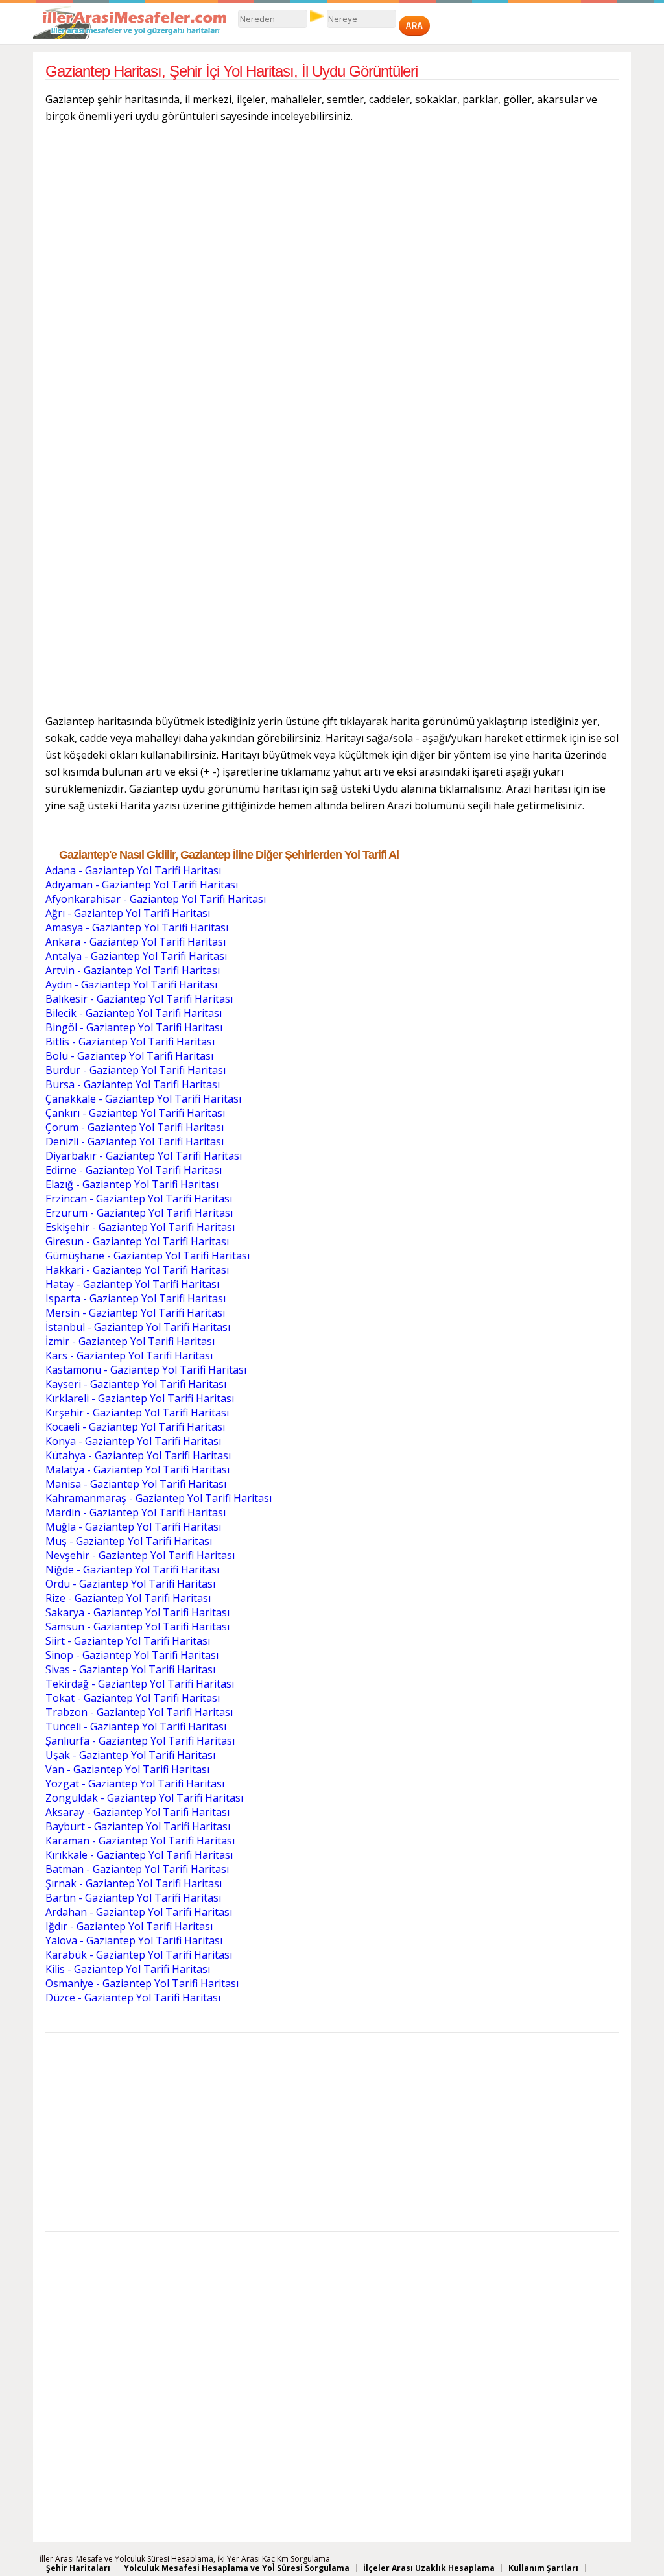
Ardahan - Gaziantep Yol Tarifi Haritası (139, 1912)
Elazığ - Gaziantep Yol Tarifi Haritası (132, 1184)
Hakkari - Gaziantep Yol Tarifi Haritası (137, 1270)
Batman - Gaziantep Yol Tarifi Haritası (137, 1869)
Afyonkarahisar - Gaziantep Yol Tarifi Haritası (156, 899)
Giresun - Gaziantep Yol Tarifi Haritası (137, 1241)
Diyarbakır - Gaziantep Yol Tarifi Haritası (144, 1156)
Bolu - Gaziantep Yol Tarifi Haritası (129, 1056)
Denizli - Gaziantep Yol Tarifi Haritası (135, 1141)
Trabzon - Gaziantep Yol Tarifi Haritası (139, 1712)
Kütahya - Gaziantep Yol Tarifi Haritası (138, 1455)
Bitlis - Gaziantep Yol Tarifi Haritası (130, 1042)
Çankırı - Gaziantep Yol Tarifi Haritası (135, 1113)
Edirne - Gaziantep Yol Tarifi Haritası (134, 1170)
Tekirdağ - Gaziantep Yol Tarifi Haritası (140, 1684)
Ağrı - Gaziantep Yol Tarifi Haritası (128, 913)
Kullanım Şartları (543, 2568)
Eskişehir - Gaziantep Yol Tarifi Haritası (140, 1227)
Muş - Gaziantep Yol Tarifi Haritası (129, 1541)
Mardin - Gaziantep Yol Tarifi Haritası (136, 1512)
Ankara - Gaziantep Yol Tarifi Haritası (136, 942)
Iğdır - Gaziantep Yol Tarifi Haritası (129, 1926)
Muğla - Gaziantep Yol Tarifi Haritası (133, 1527)
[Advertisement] (332, 244)
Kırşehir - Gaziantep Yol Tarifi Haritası (137, 1413)
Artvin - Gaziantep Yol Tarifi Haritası (133, 970)
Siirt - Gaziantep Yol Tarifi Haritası (128, 1641)
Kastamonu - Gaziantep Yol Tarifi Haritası (146, 1370)
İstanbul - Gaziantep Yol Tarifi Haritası (138, 1327)
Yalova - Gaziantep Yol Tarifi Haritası (134, 1940)
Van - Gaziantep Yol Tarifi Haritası (127, 1769)
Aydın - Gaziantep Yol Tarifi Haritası (131, 984)
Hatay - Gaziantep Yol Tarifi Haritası (132, 1284)
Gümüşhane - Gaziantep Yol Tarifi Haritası (148, 1256)
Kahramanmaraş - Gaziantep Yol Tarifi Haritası (159, 1498)
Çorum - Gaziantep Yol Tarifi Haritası (135, 1127)
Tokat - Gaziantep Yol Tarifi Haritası (133, 1698)
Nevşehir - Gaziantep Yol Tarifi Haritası (140, 1555)
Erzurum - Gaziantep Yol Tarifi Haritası (139, 1213)
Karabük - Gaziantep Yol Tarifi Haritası (139, 1955)
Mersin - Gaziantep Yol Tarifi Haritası (135, 1313)
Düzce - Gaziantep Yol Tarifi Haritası (133, 1998)
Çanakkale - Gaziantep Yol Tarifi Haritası (143, 1099)
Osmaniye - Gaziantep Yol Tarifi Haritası (142, 1983)
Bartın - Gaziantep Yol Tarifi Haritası (133, 1898)
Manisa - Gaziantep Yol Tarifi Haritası (136, 1484)
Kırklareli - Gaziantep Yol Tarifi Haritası (140, 1398)
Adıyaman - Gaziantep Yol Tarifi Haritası (142, 885)
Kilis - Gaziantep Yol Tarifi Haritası (128, 1969)
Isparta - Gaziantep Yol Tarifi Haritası (136, 1298)
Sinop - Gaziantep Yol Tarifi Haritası (132, 1655)
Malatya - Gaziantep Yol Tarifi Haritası (137, 1470)
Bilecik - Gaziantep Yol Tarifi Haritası (134, 1013)
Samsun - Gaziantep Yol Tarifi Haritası (137, 1627)
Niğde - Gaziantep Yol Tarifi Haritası (132, 1569)
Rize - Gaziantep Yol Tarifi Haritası (128, 1598)
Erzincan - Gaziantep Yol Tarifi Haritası (139, 1199)
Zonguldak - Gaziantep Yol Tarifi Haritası (144, 1798)
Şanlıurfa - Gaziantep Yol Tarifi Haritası (140, 1741)
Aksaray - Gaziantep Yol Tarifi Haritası (137, 1812)
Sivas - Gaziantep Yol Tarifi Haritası (130, 1669)
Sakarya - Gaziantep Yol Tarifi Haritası (137, 1612)
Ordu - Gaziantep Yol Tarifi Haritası (130, 1584)
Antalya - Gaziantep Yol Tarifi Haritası (136, 956)
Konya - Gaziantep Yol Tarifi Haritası (133, 1441)
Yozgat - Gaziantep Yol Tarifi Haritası (135, 1783)
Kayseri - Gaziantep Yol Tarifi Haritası (136, 1384)
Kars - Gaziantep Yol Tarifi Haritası (129, 1355)
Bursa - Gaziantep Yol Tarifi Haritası (133, 1084)
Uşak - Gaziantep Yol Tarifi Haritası (130, 1755)
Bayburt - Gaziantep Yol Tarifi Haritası (138, 1826)
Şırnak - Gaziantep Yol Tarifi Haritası (134, 1883)
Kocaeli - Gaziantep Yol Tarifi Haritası (135, 1427)
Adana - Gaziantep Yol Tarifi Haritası (133, 870)
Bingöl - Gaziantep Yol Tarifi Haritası (134, 1027)
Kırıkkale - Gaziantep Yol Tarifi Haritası (139, 1855)
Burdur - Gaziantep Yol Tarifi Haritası (136, 1070)
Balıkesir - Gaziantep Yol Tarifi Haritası (139, 999)
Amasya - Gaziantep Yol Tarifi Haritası (137, 927)
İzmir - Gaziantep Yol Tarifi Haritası (130, 1341)
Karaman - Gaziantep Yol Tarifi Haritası (140, 1841)
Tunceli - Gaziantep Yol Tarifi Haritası (136, 1726)
